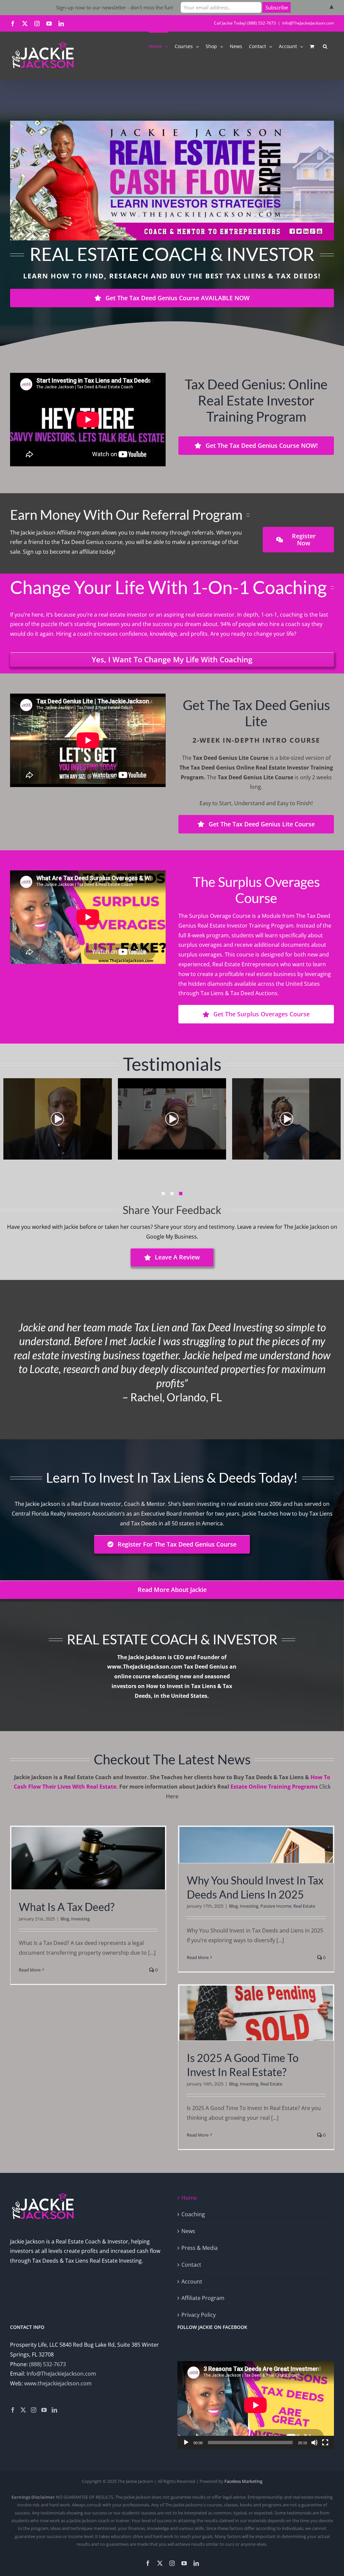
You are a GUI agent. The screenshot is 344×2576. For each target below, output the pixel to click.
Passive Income (276, 1906)
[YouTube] (44, 2410)
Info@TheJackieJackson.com (308, 23)
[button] (325, 46)
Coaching (193, 2214)
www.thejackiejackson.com (58, 2383)
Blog (65, 1919)
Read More (30, 1970)
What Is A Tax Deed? (67, 1907)
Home (189, 2198)
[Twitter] (23, 2410)
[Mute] (314, 2443)
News (188, 2231)
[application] (256, 2405)
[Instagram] (34, 2410)
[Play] (186, 2443)
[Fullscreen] (325, 2443)
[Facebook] (13, 2410)
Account (192, 2281)
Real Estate (304, 1906)
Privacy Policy (199, 2315)
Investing (80, 1919)
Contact (191, 2265)
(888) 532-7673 (48, 2364)
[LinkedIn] (54, 2410)
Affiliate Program (203, 2298)
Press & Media (200, 2248)
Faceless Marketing (243, 2481)
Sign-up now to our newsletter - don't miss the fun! (115, 7)
